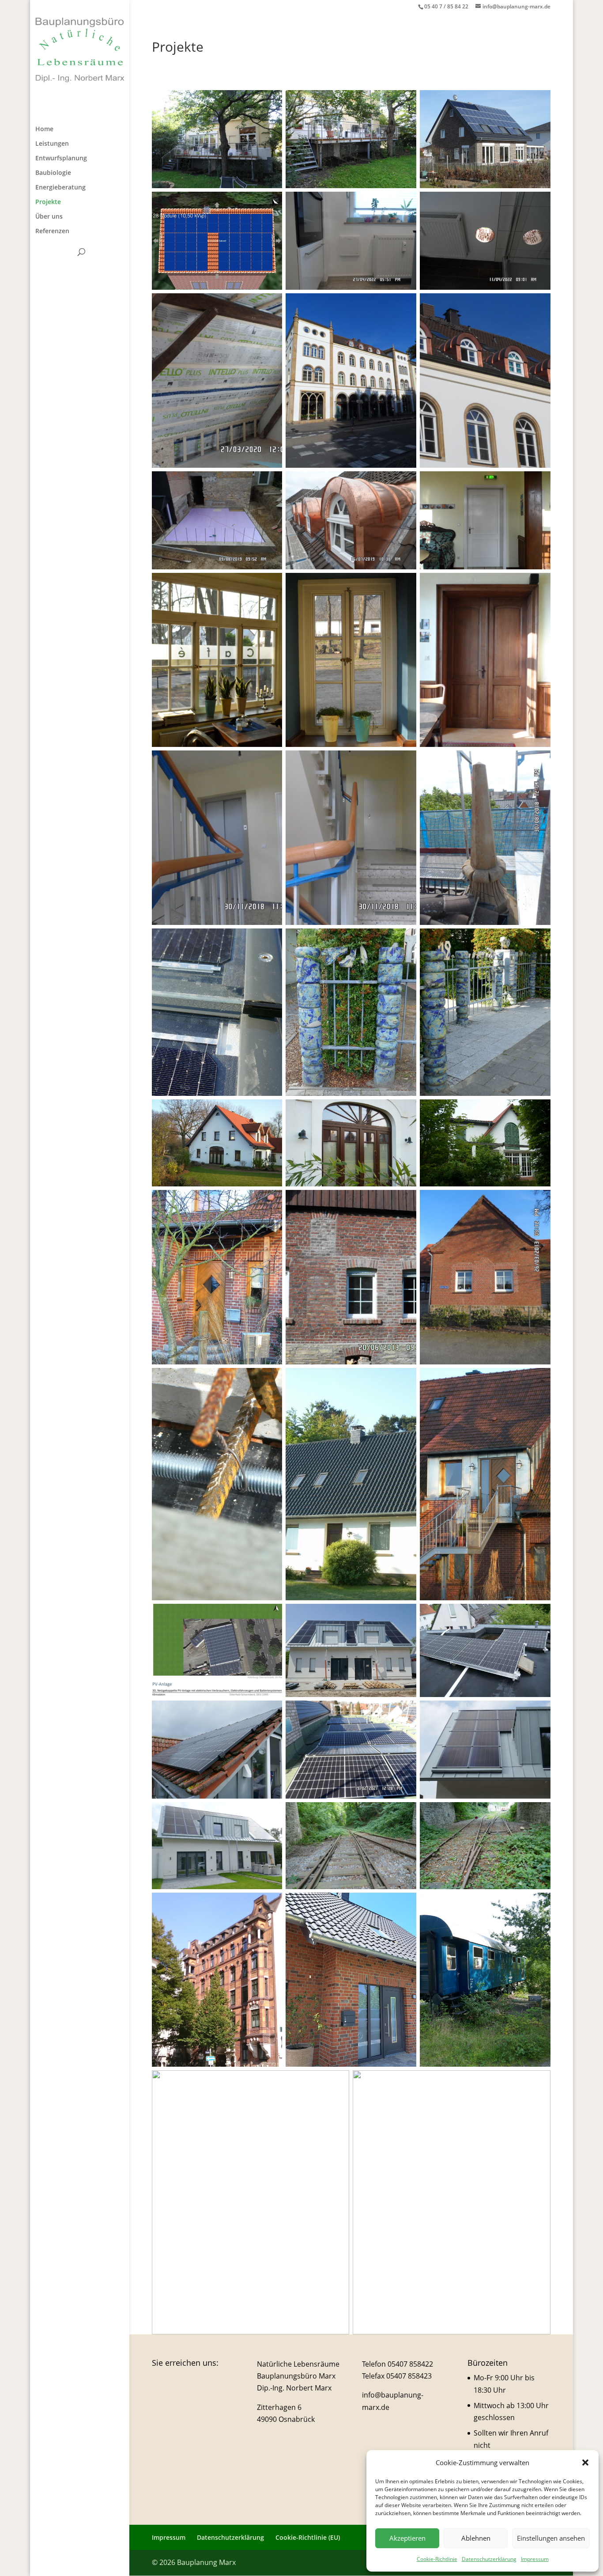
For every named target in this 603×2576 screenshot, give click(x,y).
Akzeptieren (407, 2538)
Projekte (48, 202)
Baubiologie (53, 173)
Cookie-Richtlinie (437, 2559)
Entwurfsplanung (61, 159)
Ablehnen (476, 2538)
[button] (585, 2462)
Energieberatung (60, 188)
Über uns (49, 217)
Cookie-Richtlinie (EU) (308, 2537)
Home (44, 129)
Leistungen (52, 144)
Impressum (535, 2559)
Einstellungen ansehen (551, 2538)
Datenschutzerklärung (489, 2559)
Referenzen (52, 231)
